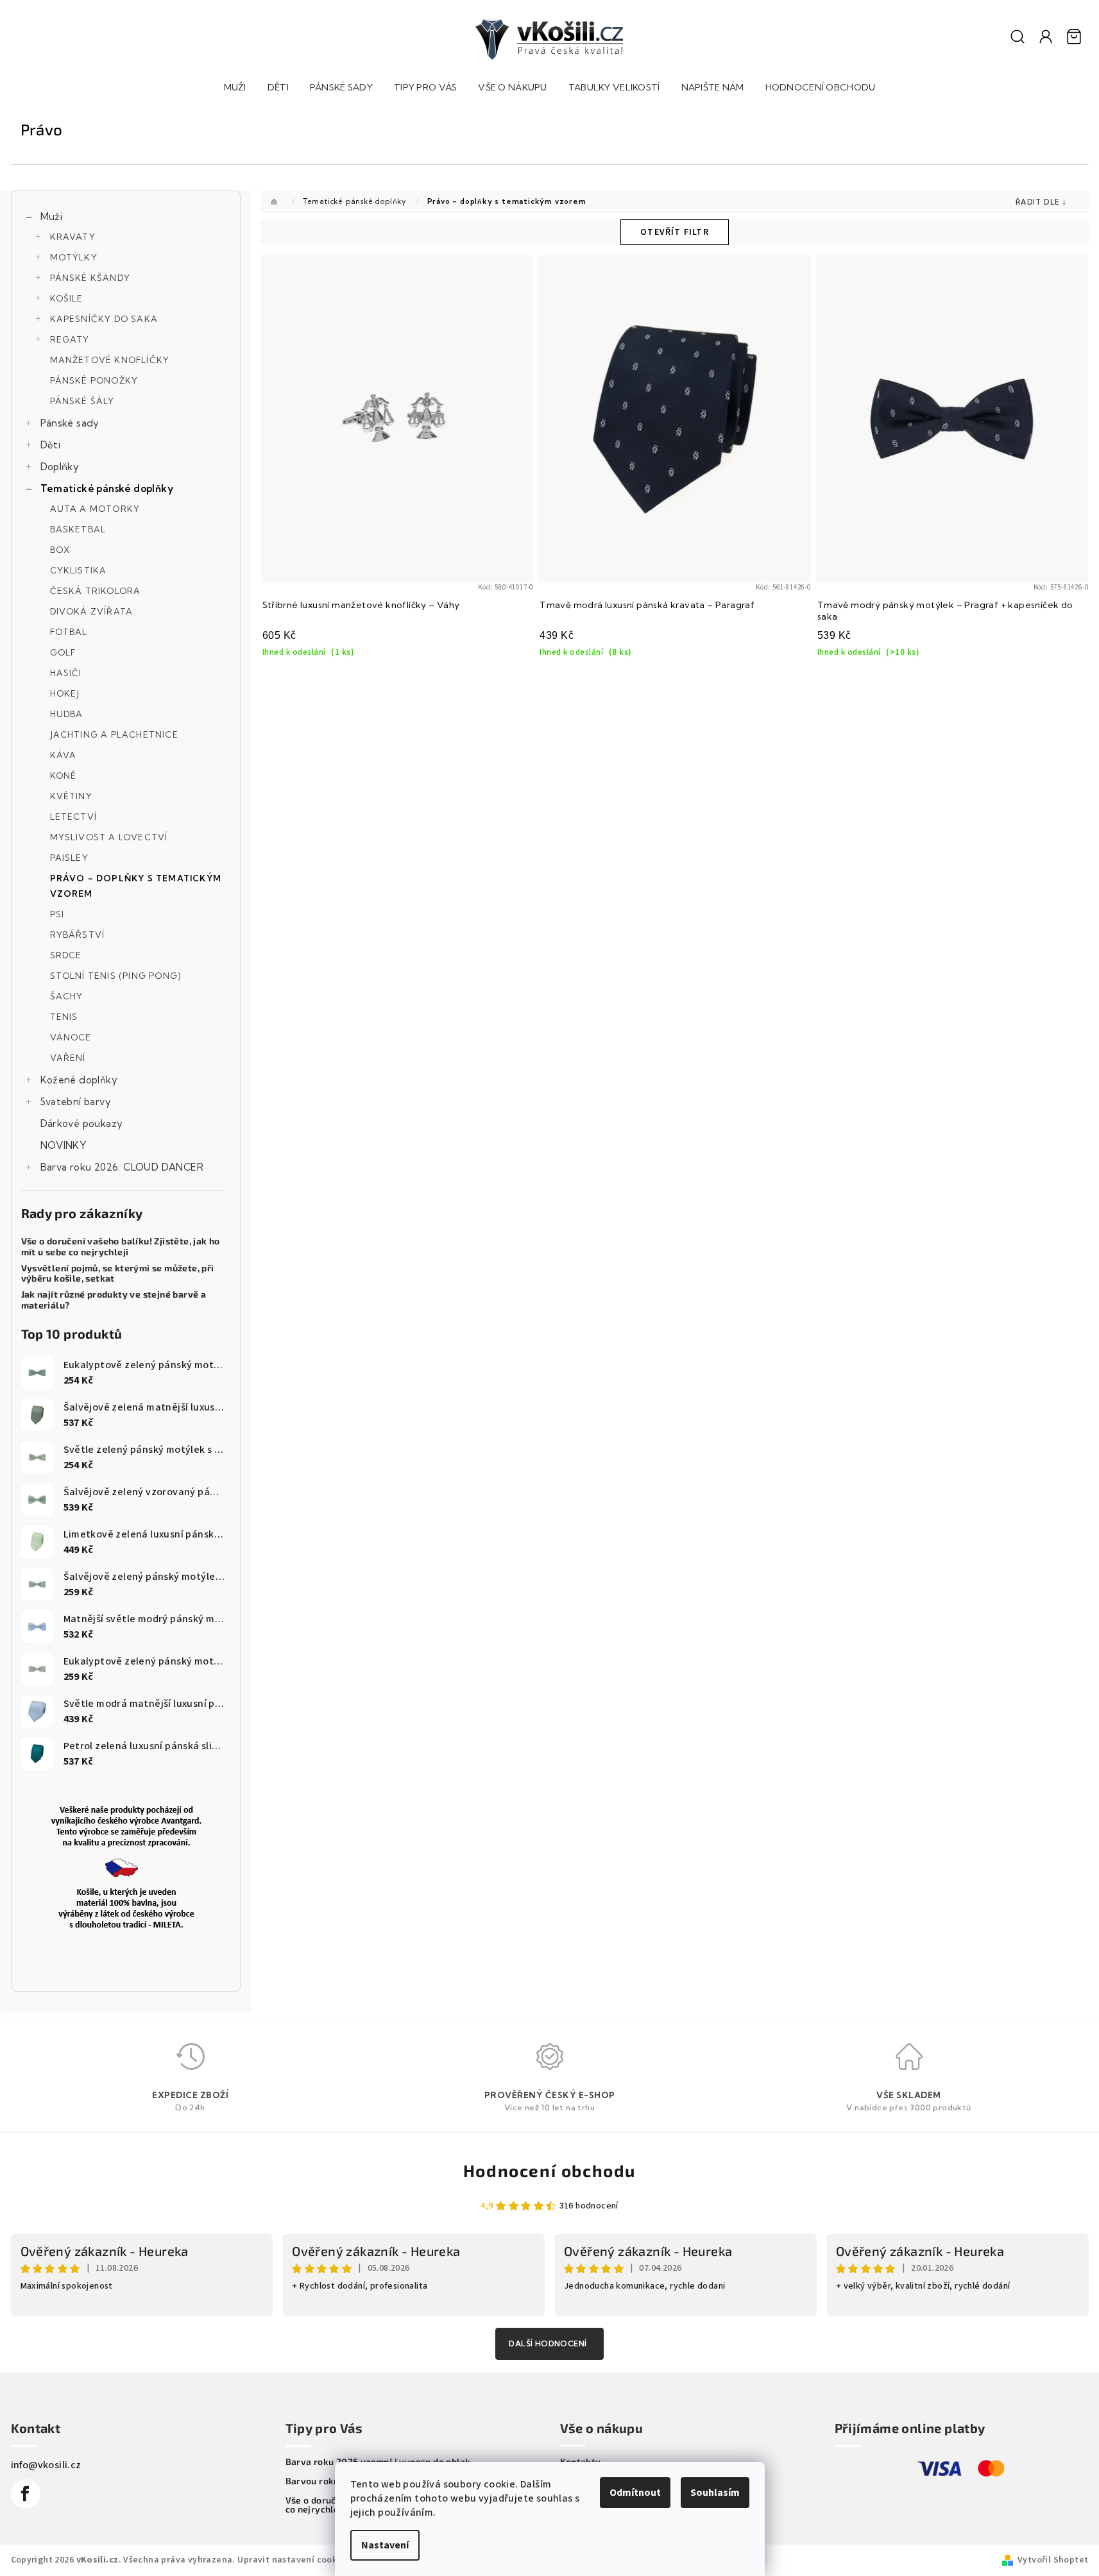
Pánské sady (70, 423)
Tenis (64, 1017)
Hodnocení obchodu (549, 2170)
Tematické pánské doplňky (107, 488)
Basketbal (78, 529)
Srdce (66, 955)
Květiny (71, 796)
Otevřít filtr (675, 232)
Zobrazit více (549, 2344)
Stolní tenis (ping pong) (116, 976)
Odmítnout (635, 2493)
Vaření (68, 1058)
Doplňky (60, 467)
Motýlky (74, 257)
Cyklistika (79, 570)
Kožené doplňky (79, 1080)
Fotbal (69, 632)
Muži (52, 216)
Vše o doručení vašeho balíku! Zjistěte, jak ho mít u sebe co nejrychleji (121, 1247)
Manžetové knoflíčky (110, 360)
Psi (57, 914)
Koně (64, 775)
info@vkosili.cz (46, 2465)
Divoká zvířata (92, 611)
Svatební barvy (76, 1102)
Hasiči (66, 673)
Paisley (69, 858)
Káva (64, 755)
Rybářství (78, 935)
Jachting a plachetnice (114, 734)
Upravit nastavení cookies (293, 2560)
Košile (67, 298)
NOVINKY (64, 1145)
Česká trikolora (96, 591)
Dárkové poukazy (82, 1123)
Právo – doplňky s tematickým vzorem (136, 886)
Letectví (74, 817)
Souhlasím (715, 2493)
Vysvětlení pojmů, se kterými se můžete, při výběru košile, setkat (118, 1274)
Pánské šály (82, 401)
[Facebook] (26, 2494)
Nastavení (385, 2545)
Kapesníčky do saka (104, 319)
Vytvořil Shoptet (1053, 2560)
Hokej (65, 693)
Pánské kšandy (90, 278)
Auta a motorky (95, 509)
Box (61, 550)
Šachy (67, 996)
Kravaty (73, 237)
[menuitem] (235, 89)
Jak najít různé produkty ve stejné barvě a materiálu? (114, 1300)
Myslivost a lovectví (109, 837)
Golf (63, 652)
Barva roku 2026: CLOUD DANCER (122, 1167)
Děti (51, 445)
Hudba (67, 714)
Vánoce (71, 1037)
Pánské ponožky (94, 380)
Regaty (70, 339)
